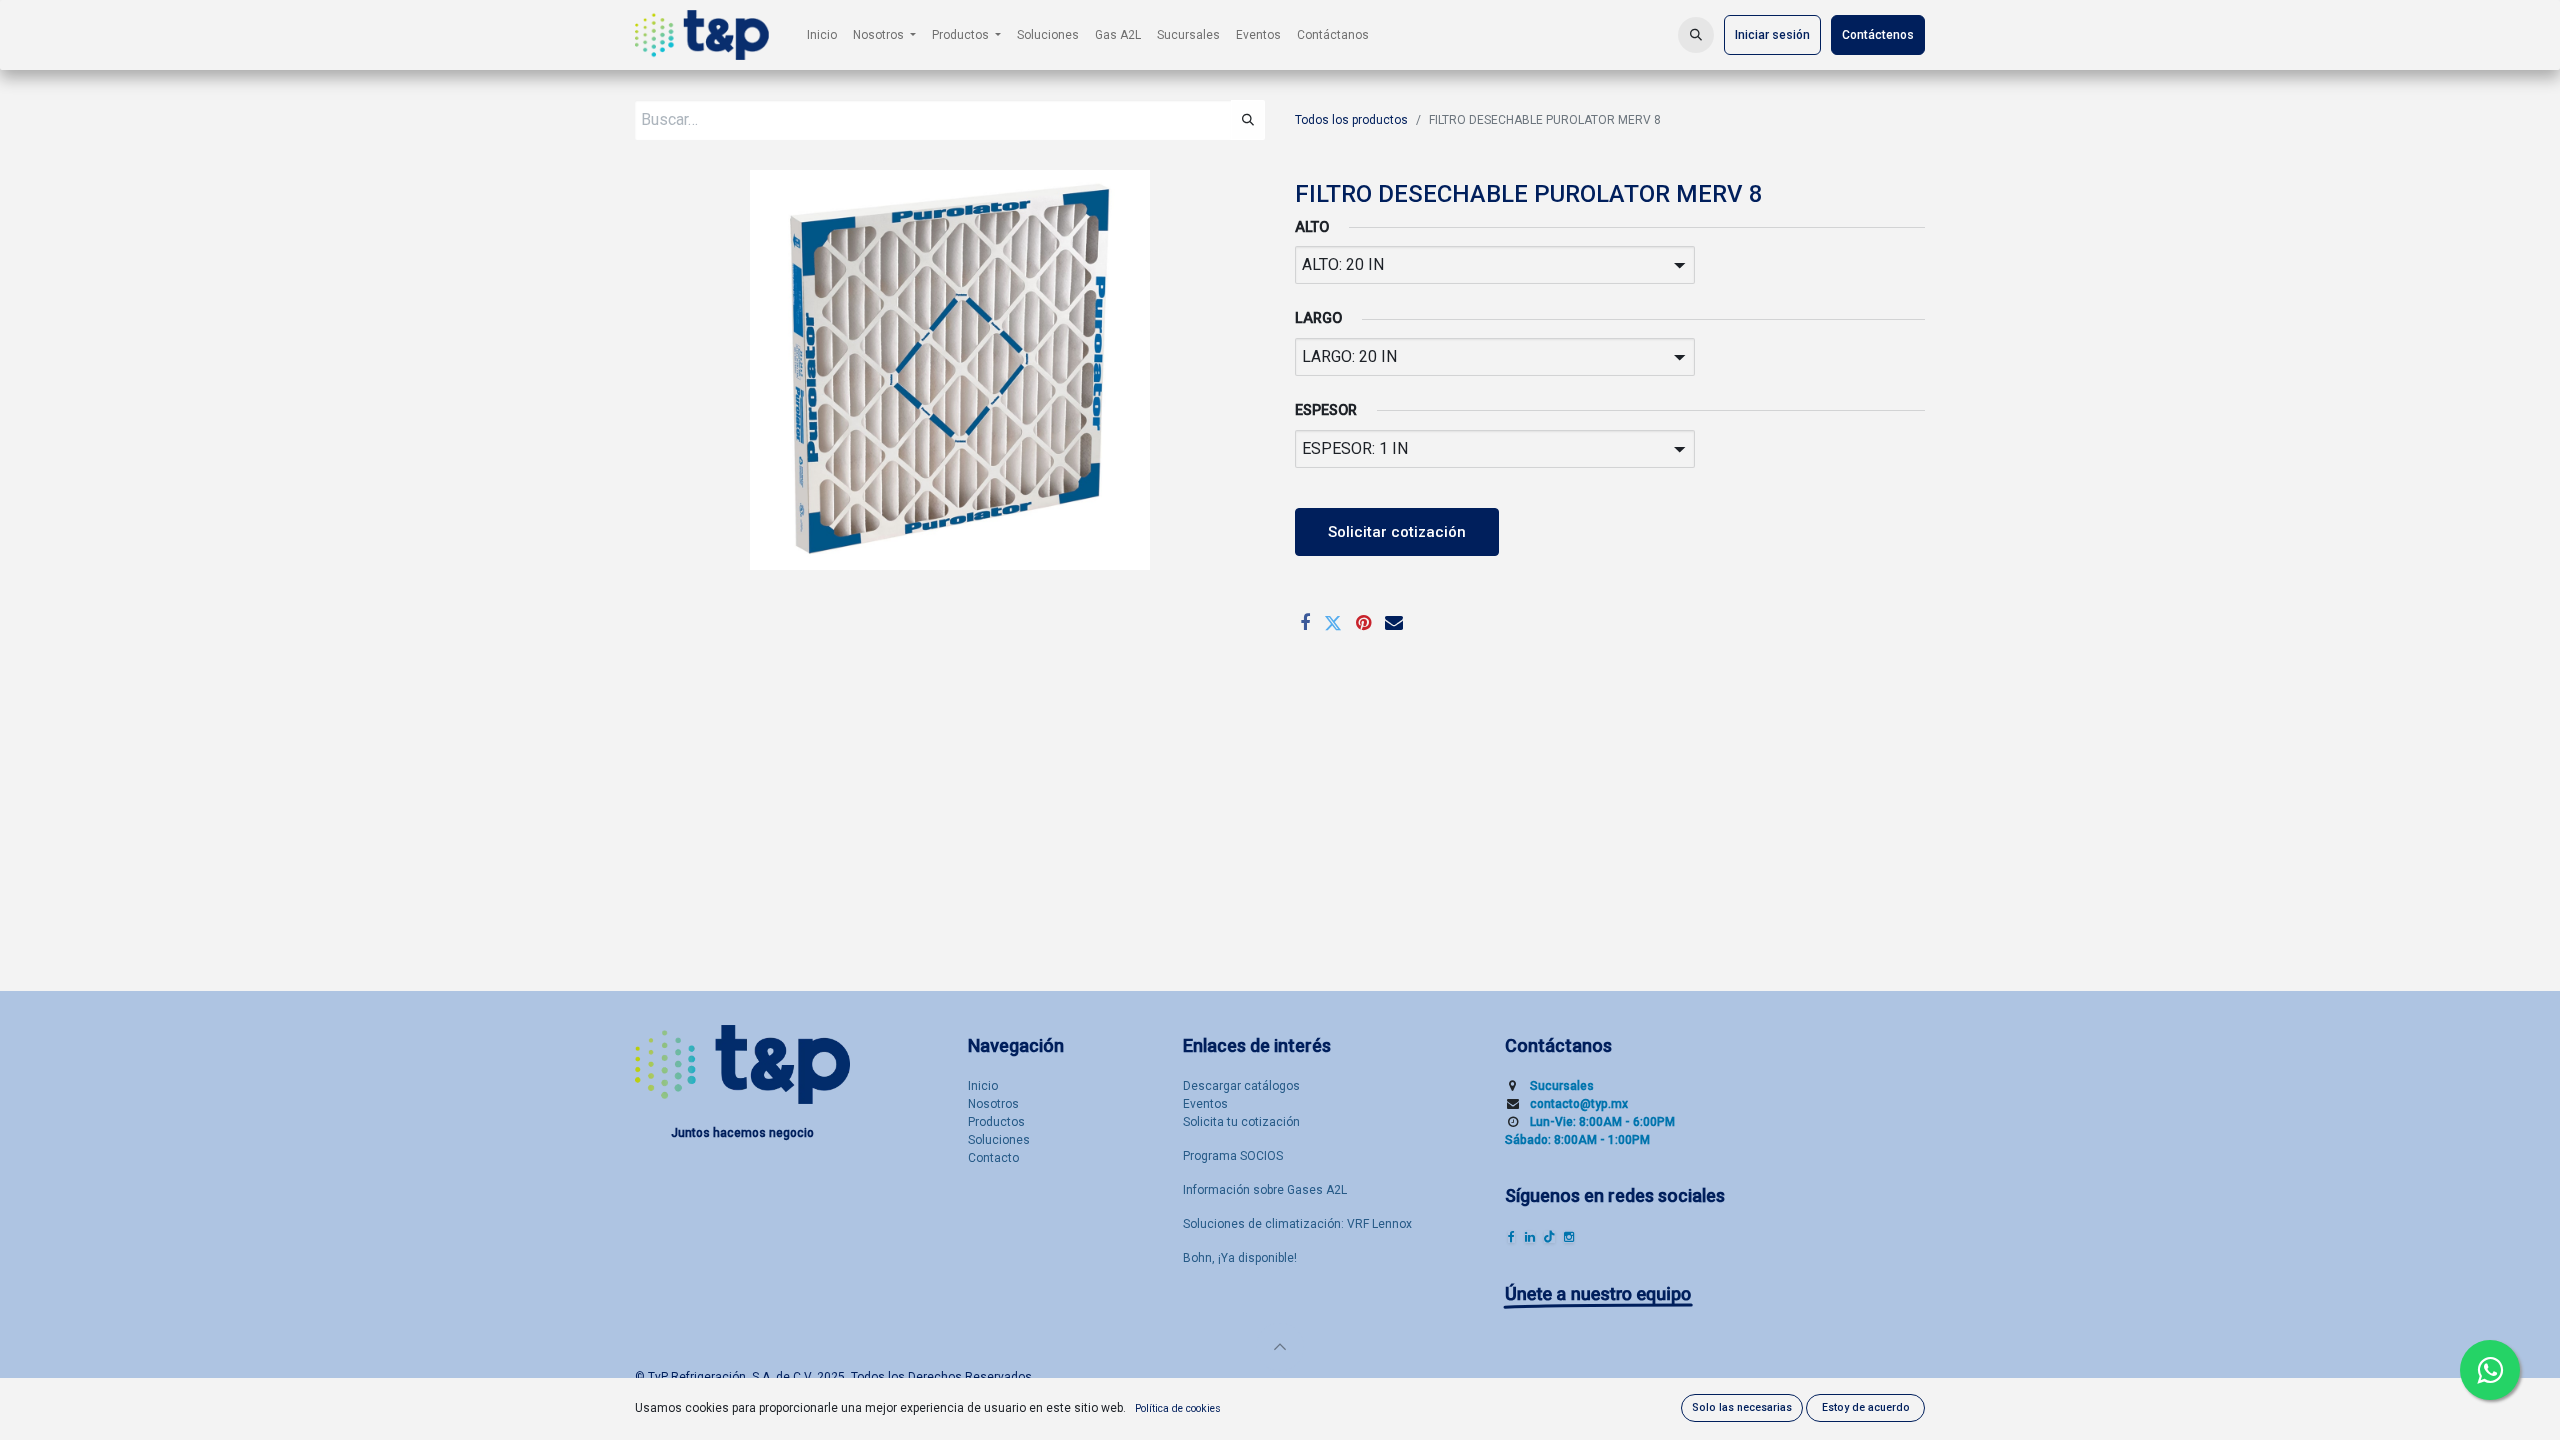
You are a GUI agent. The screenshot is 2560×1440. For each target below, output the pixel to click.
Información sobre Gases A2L (1265, 1190)
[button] (1696, 35)
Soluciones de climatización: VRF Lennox (1297, 1224)
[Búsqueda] (1248, 120)
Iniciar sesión (1772, 35)
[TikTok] (1549, 1237)
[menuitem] (822, 35)
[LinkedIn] (1530, 1237)
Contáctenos (1878, 35)
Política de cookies (1178, 1408)
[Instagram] (1569, 1237)
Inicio (983, 1086)
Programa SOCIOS (1233, 1156)
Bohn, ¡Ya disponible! (1240, 1258)
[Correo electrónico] (1394, 623)
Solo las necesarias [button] (1742, 1407)
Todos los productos (1351, 120)
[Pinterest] (1363, 623)
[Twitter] (1333, 623)
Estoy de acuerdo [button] (1866, 1407)
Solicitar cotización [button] (1397, 532)
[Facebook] (1305, 623)
